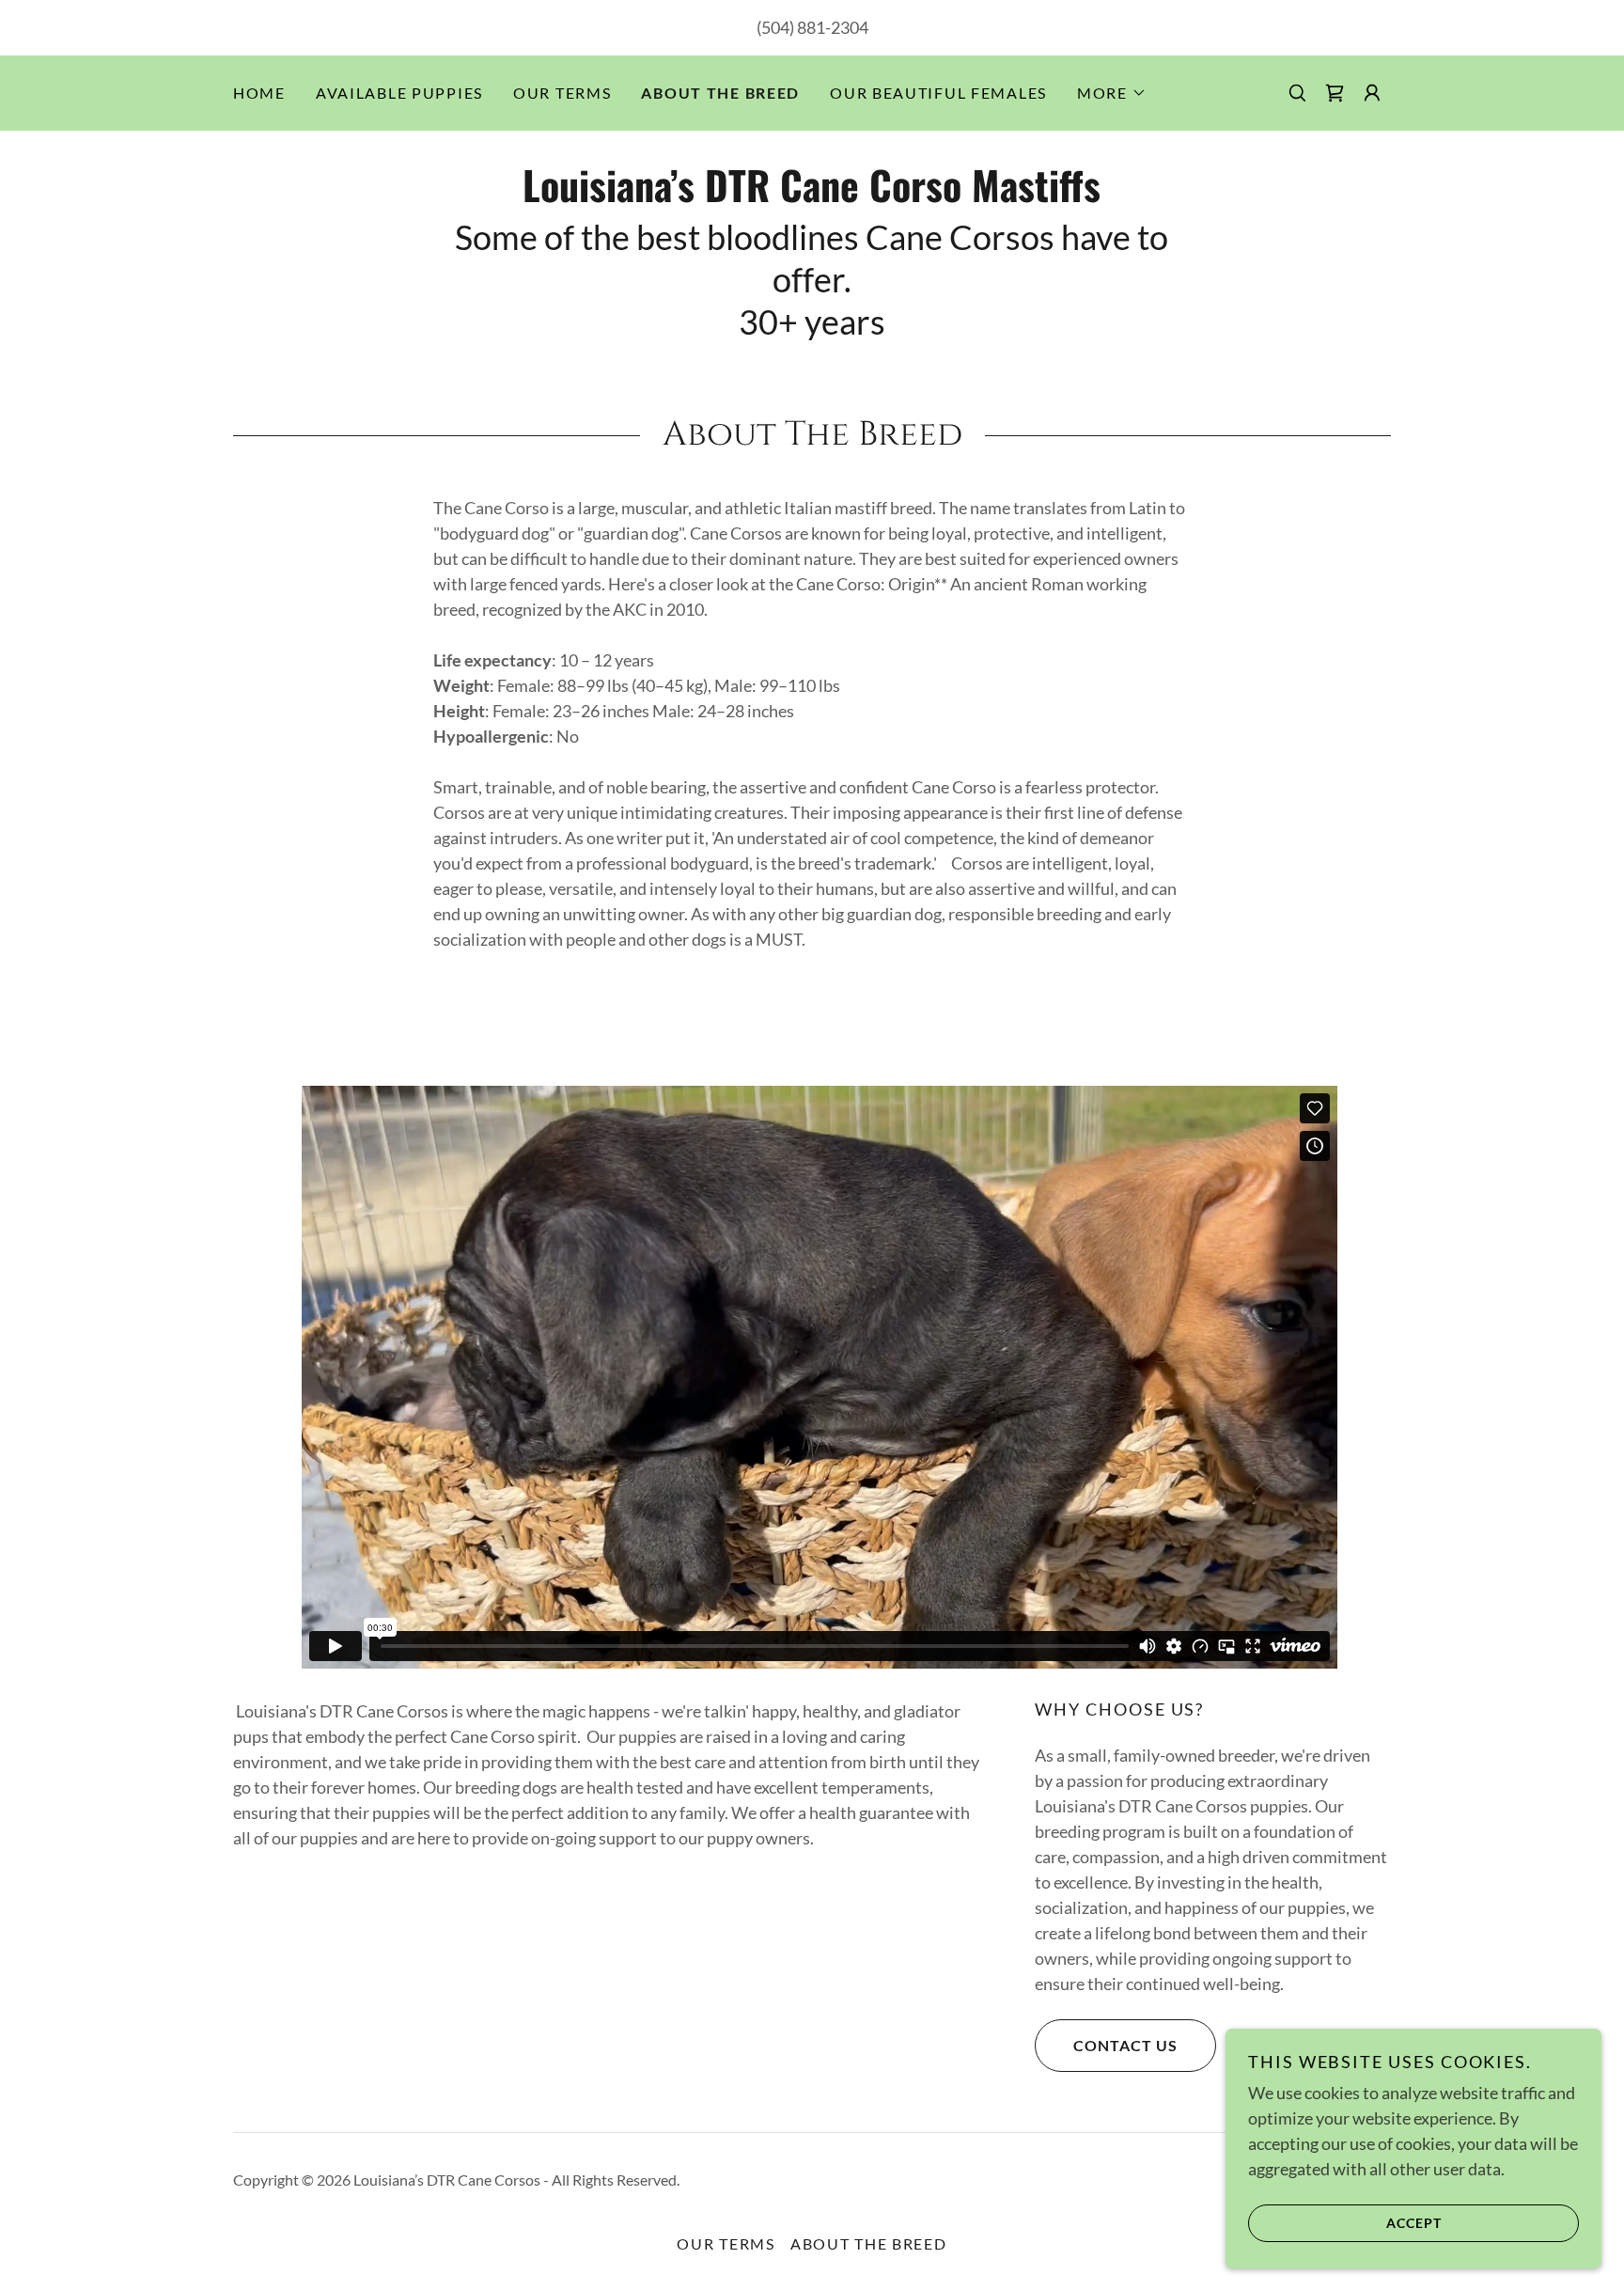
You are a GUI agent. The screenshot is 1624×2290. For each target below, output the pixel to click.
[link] (1335, 93)
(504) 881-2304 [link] (812, 27)
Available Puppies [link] (399, 93)
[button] (1112, 93)
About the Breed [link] (720, 93)
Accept (1414, 2223)
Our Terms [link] (562, 93)
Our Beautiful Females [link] (938, 93)
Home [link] (259, 93)
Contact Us (1125, 2045)
